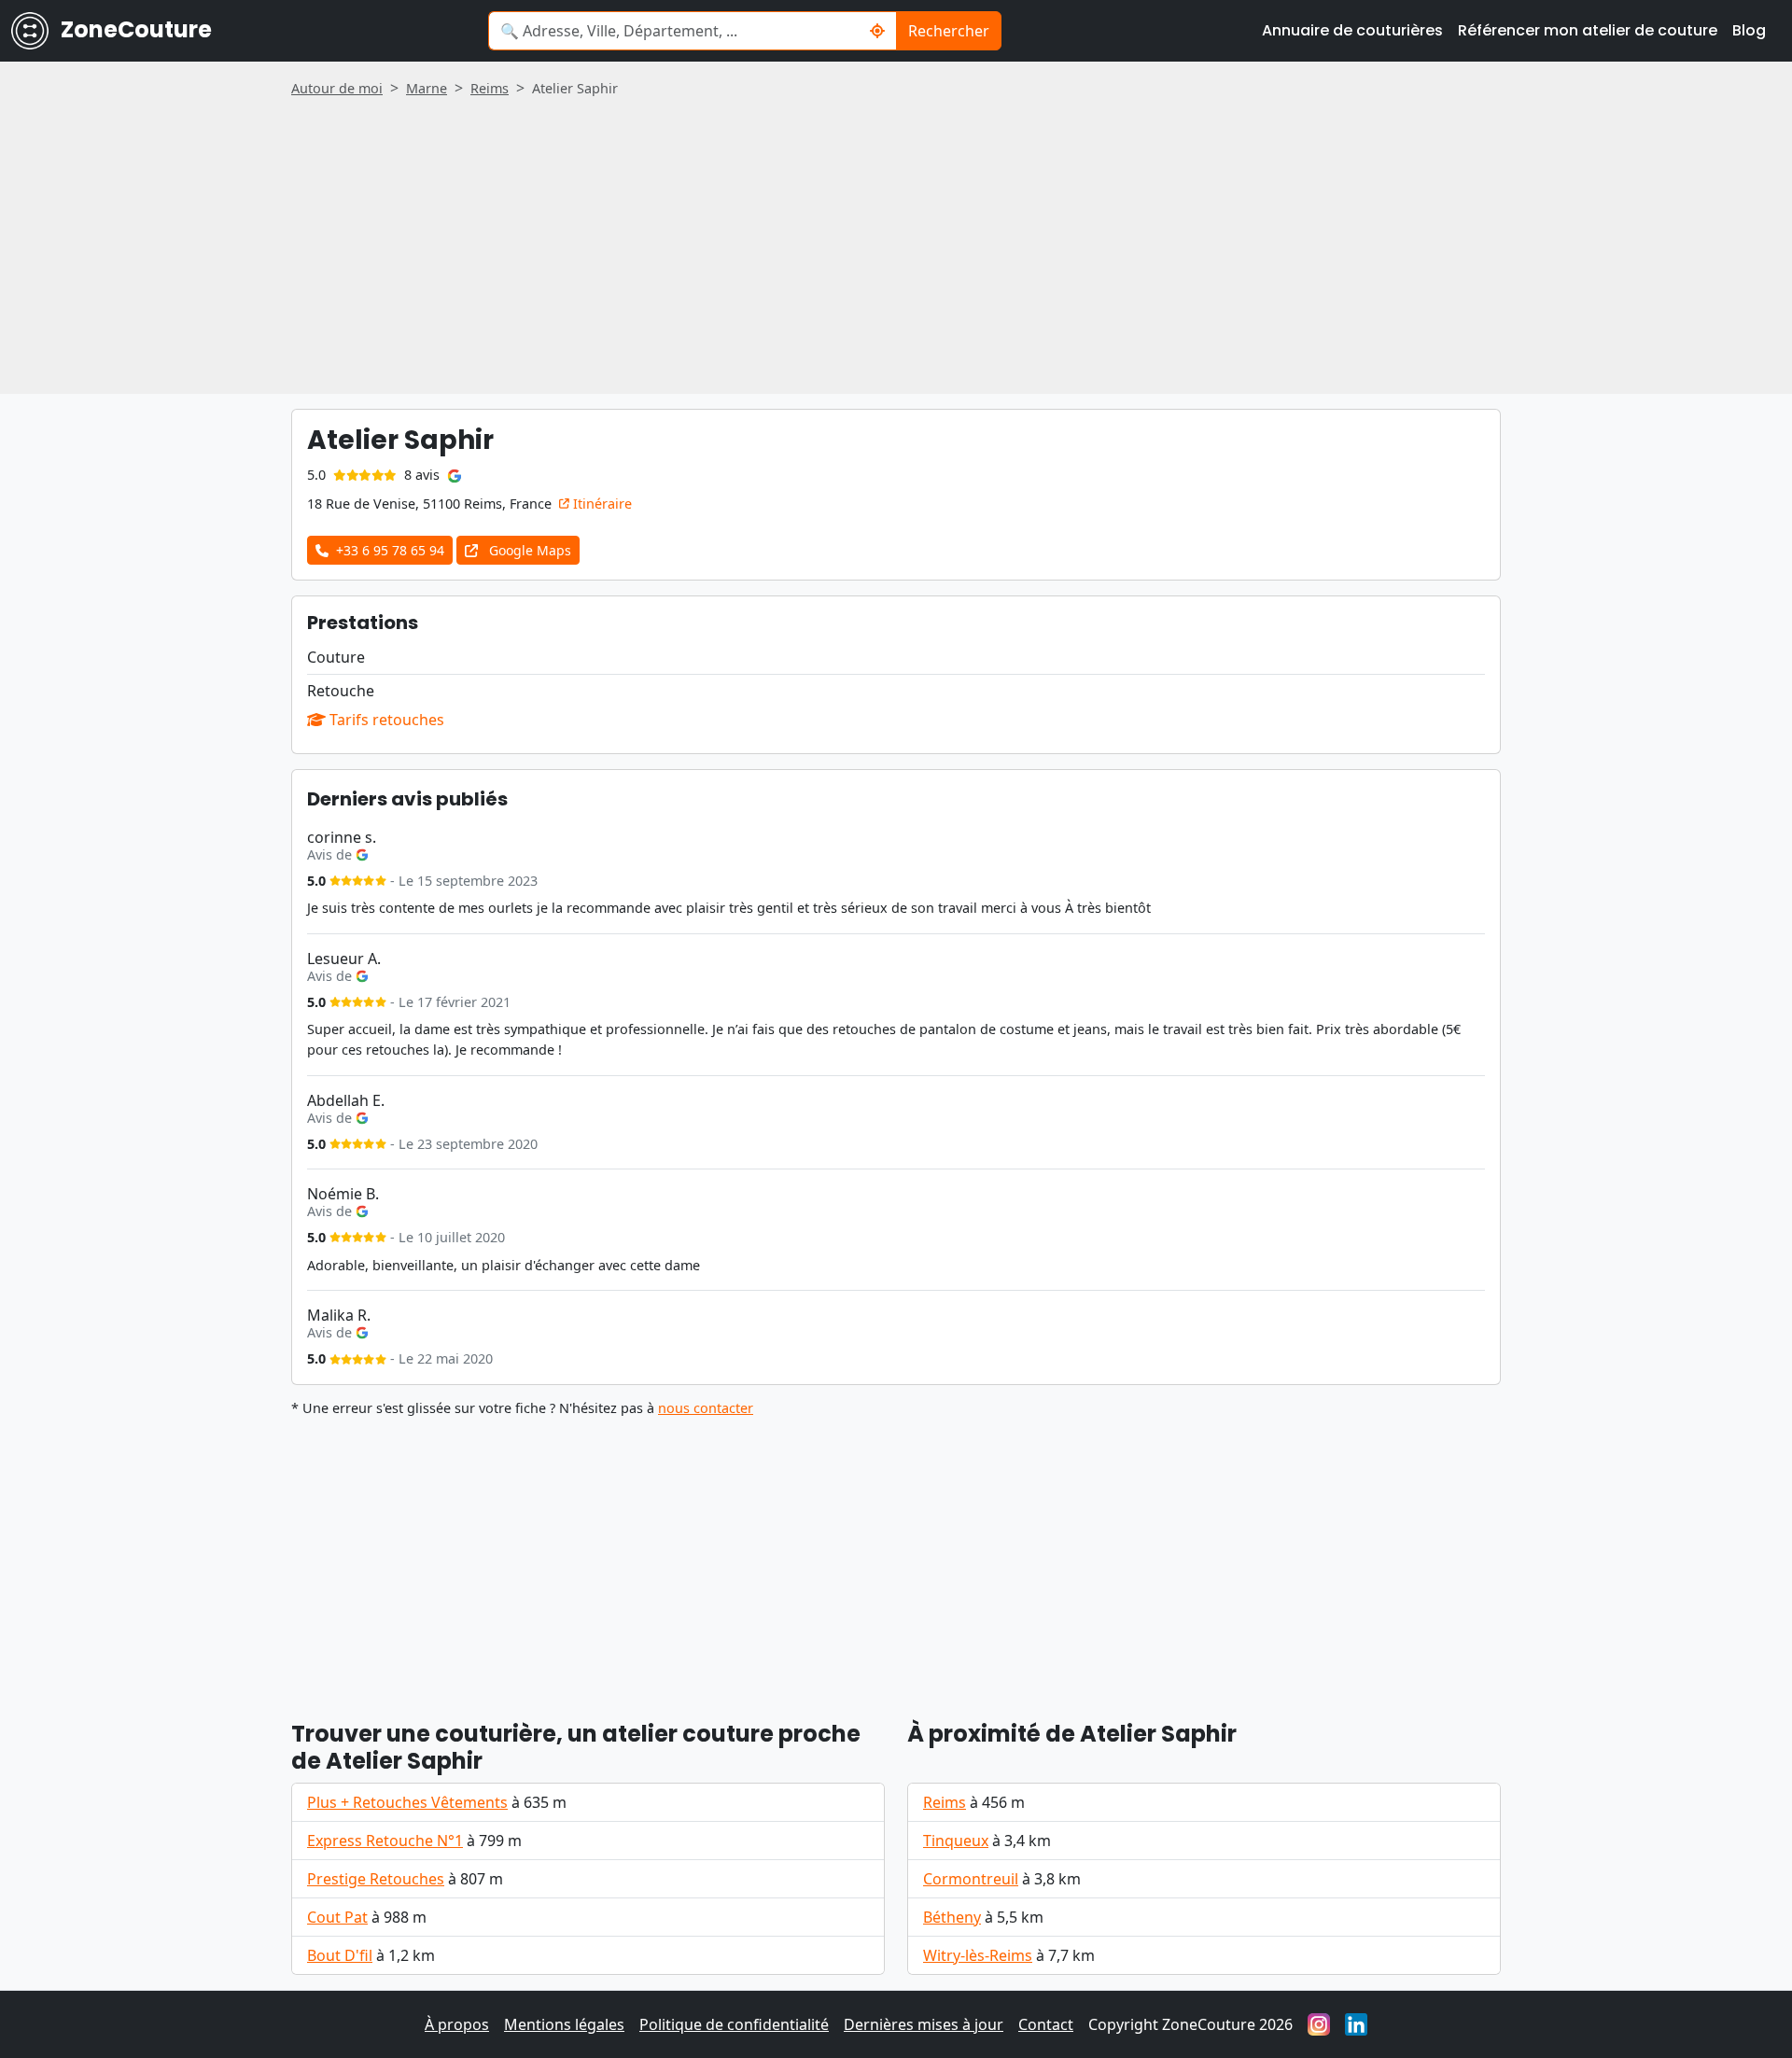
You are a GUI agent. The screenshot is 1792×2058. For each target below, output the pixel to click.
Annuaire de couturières (1352, 30)
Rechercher (949, 31)
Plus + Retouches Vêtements (407, 1802)
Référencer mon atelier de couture (1588, 30)
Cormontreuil (971, 1879)
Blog (1749, 30)
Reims (945, 1802)
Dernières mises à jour (924, 2024)
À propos (457, 2024)
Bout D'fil (340, 1955)
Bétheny (952, 1917)
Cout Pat (337, 1917)
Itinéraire (601, 504)
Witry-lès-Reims (978, 1955)
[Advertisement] (896, 239)
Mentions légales (564, 2024)
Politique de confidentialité (734, 2024)
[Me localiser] (878, 31)
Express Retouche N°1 (385, 1841)
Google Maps (528, 550)
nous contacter (706, 1408)
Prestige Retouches (376, 1879)
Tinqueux (956, 1841)
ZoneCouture (134, 29)
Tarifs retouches (385, 720)
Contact (1046, 2024)
